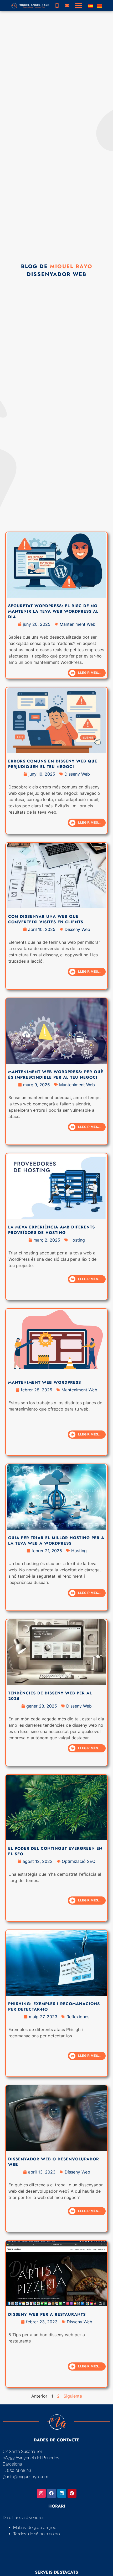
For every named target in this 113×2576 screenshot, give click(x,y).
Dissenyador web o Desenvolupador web (54, 2162)
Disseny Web (77, 774)
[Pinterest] (72, 2493)
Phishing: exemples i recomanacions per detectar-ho (54, 2007)
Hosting (77, 1240)
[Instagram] (41, 2493)
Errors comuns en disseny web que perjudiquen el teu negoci (53, 764)
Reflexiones (78, 2017)
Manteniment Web (78, 624)
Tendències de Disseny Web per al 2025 (50, 1696)
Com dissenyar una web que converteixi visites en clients (46, 919)
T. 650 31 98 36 (17, 2470)
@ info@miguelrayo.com (25, 2477)
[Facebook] (52, 2493)
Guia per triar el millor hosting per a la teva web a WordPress (56, 1541)
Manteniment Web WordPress (45, 1382)
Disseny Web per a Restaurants (47, 2314)
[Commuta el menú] (79, 6)
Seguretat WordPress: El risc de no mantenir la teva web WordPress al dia (53, 611)
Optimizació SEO (79, 1861)
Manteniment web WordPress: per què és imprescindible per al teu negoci (56, 1075)
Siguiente (73, 2396)
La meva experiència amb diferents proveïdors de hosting (52, 1230)
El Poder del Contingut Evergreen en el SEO (55, 1851)
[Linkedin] (62, 2493)
